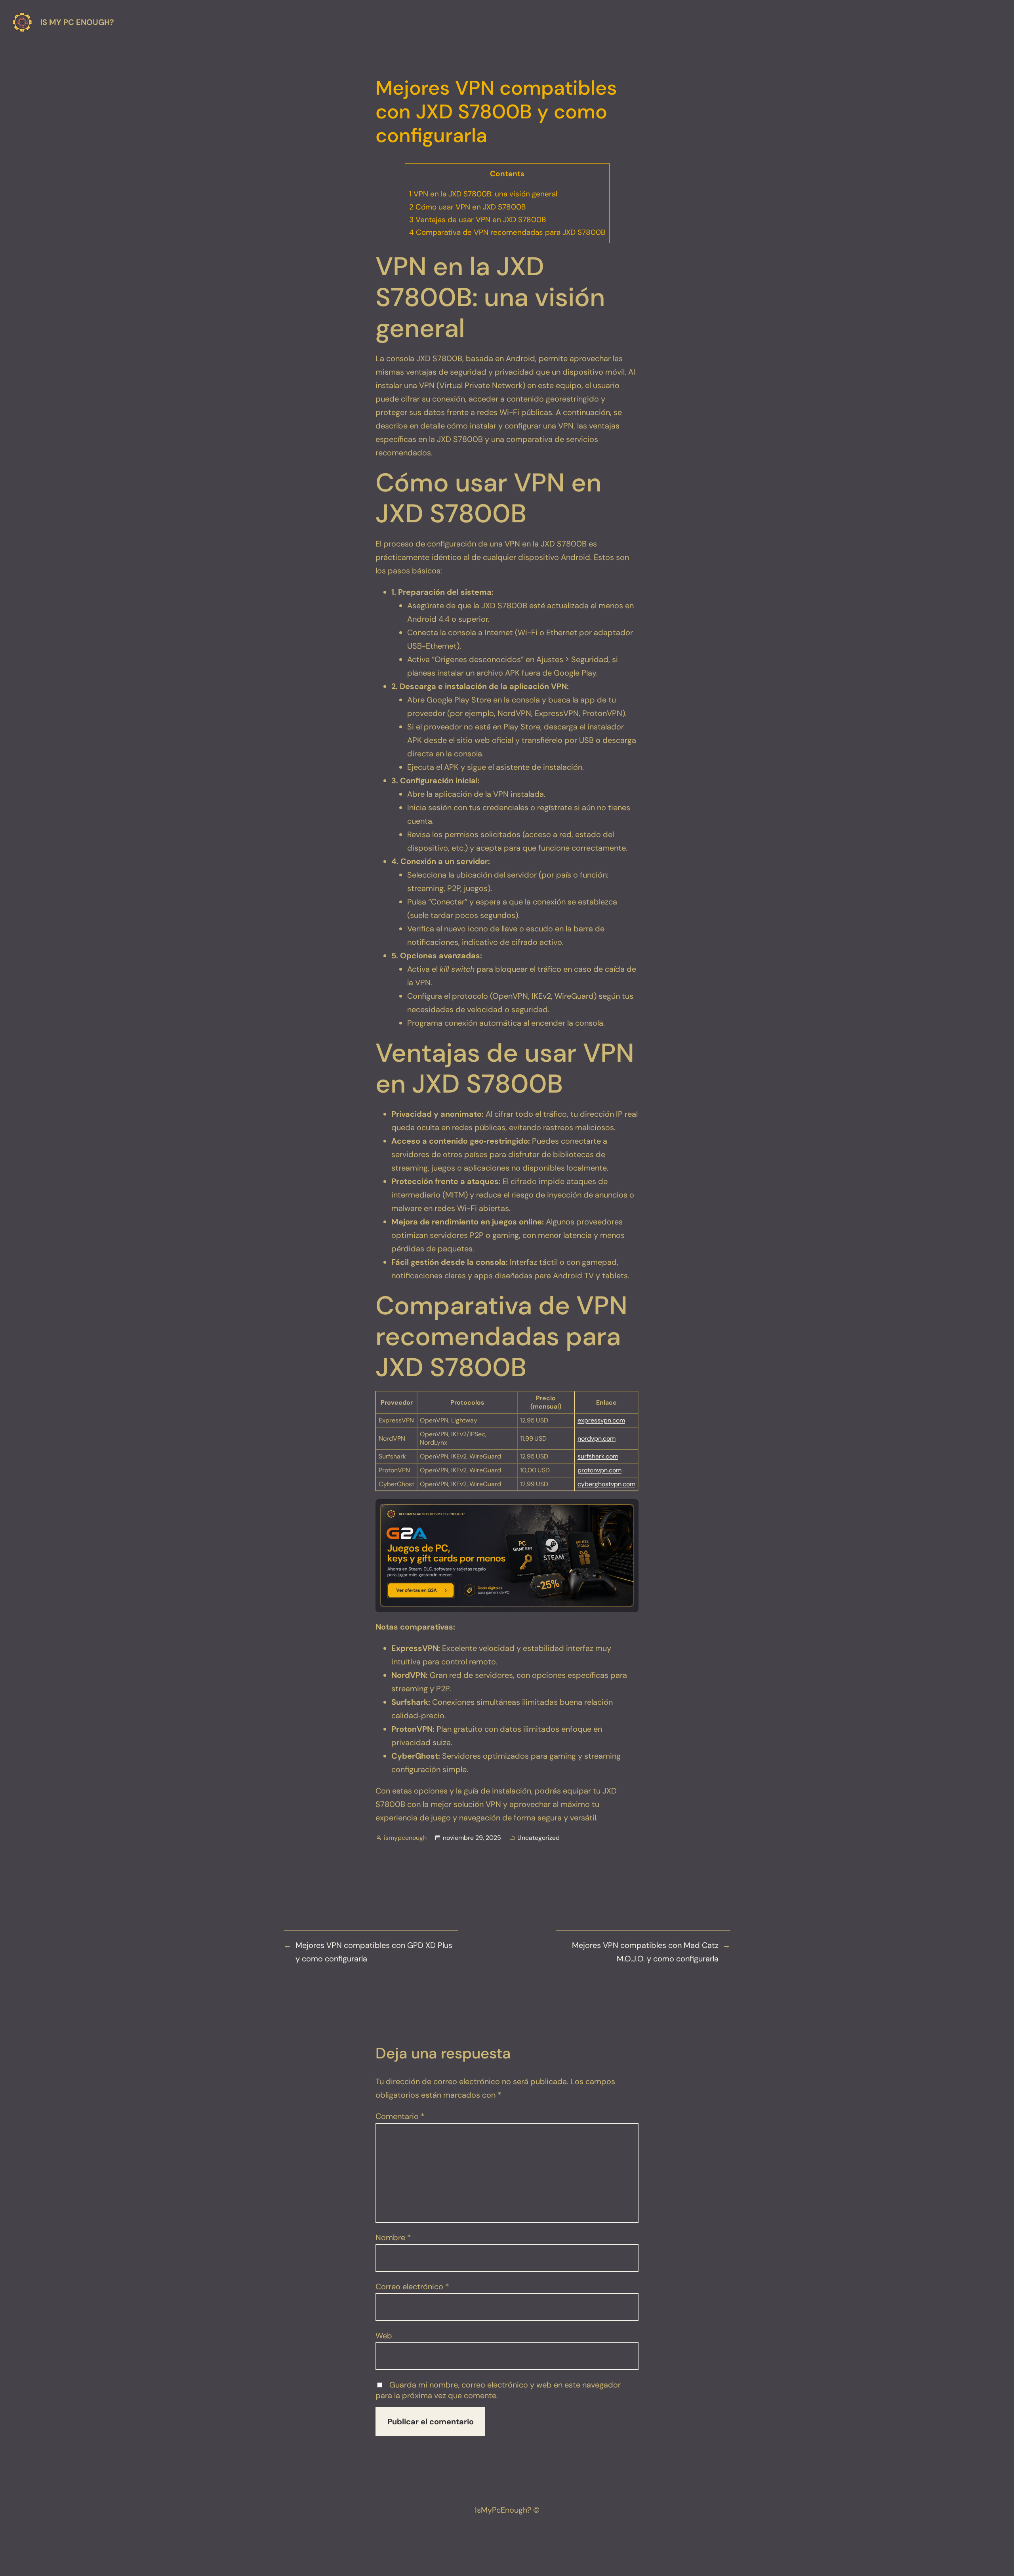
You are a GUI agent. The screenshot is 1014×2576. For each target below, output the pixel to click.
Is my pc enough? (77, 22)
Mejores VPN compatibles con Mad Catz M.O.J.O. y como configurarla (645, 1952)
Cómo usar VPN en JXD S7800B (467, 207)
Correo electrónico (412, 2287)
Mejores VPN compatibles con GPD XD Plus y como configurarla (374, 1952)
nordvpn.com (597, 1438)
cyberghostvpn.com (606, 1484)
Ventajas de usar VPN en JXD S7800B (477, 220)
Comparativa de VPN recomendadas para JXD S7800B (507, 232)
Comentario (400, 2116)
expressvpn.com (601, 1420)
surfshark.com (598, 1456)
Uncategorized (538, 1838)
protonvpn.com (599, 1470)
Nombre (393, 2237)
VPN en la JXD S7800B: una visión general (483, 194)
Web (384, 2336)
